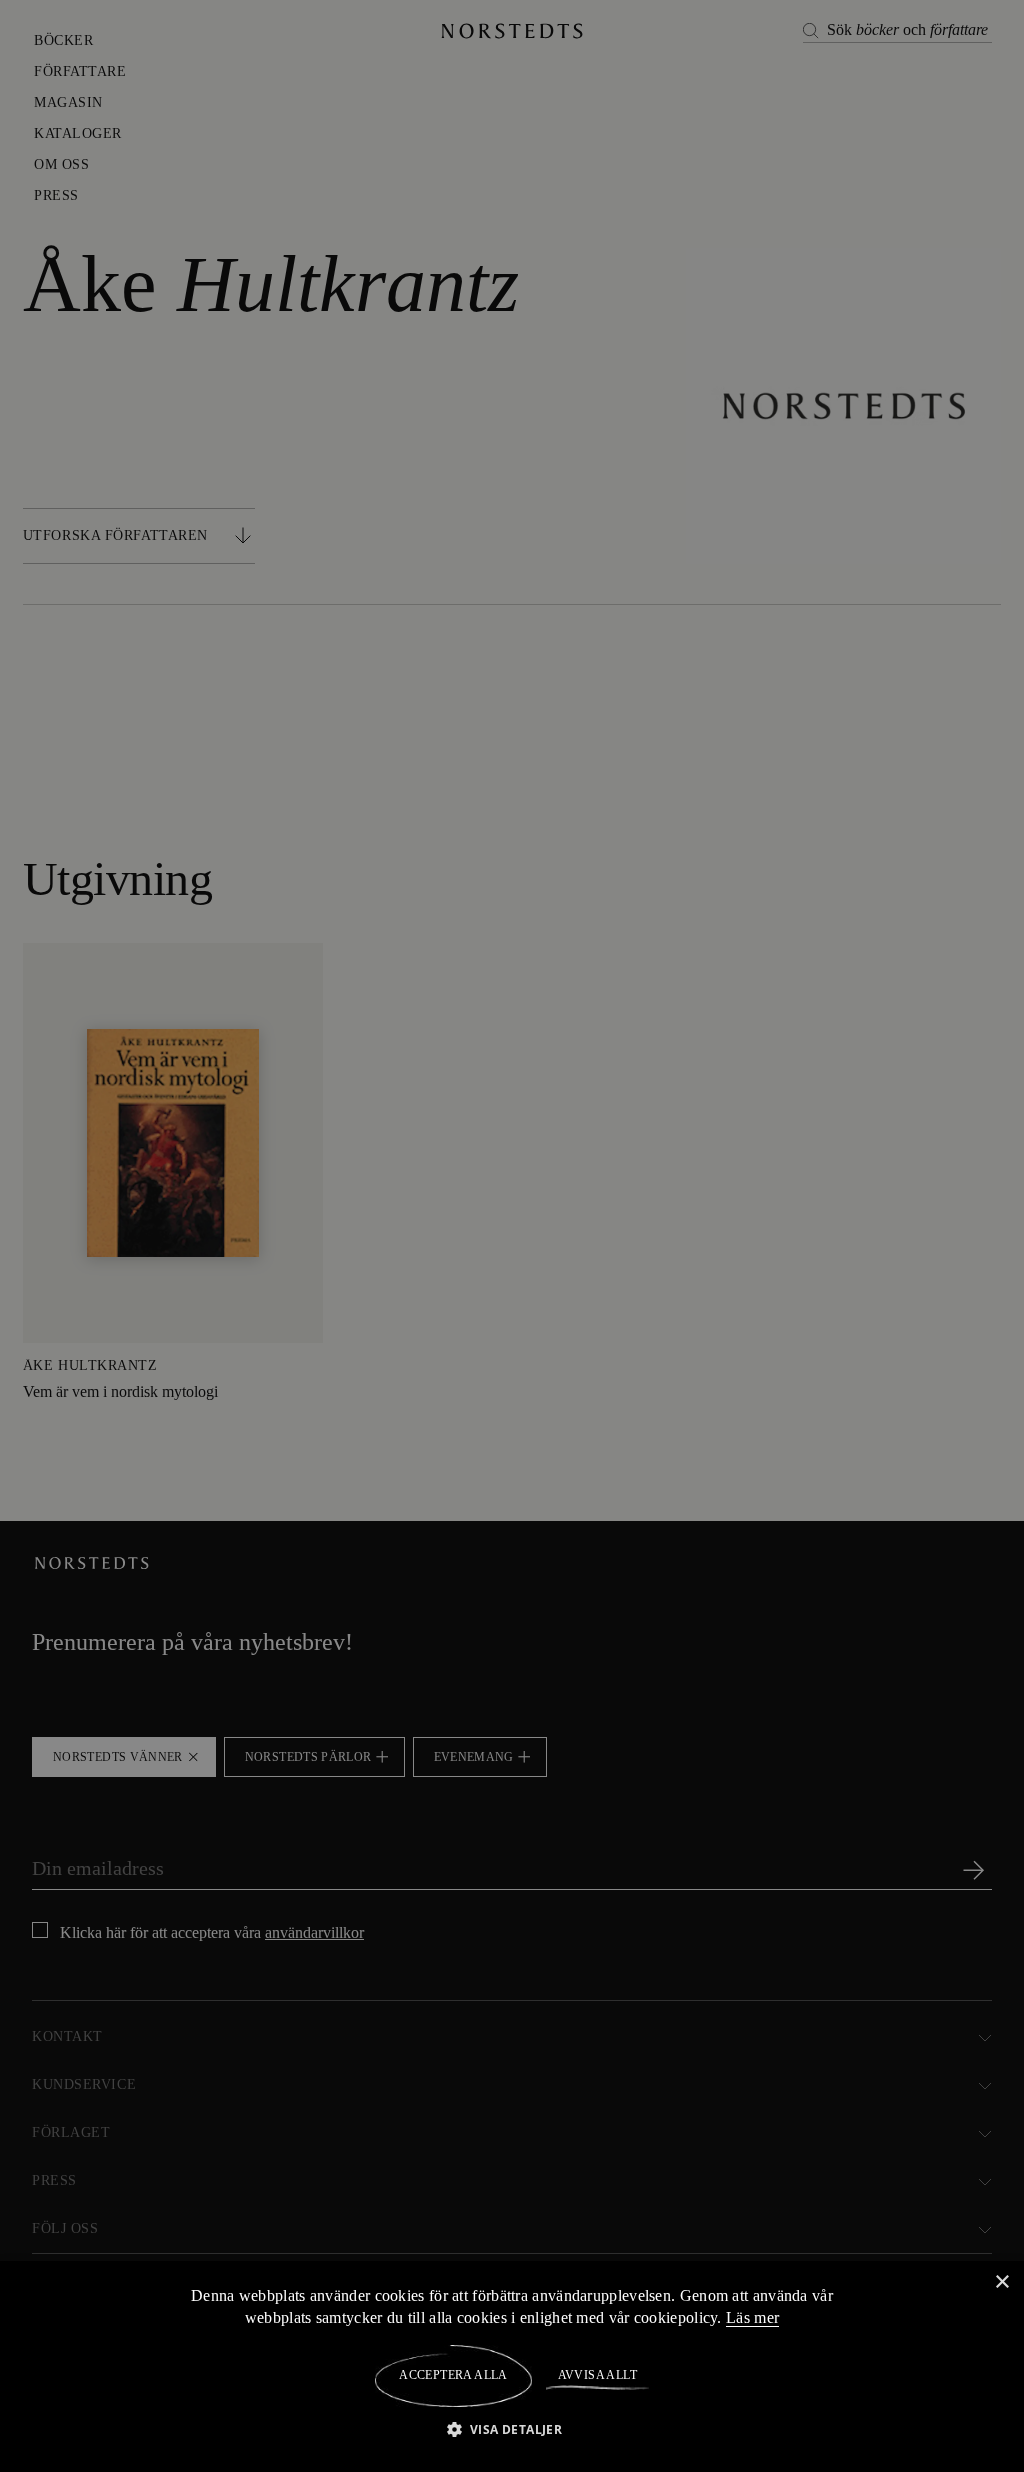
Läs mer (756, 2317)
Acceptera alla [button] (453, 2375)
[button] (512, 2428)
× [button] (1001, 2281)
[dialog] (512, 1236)
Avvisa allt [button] (596, 2375)
